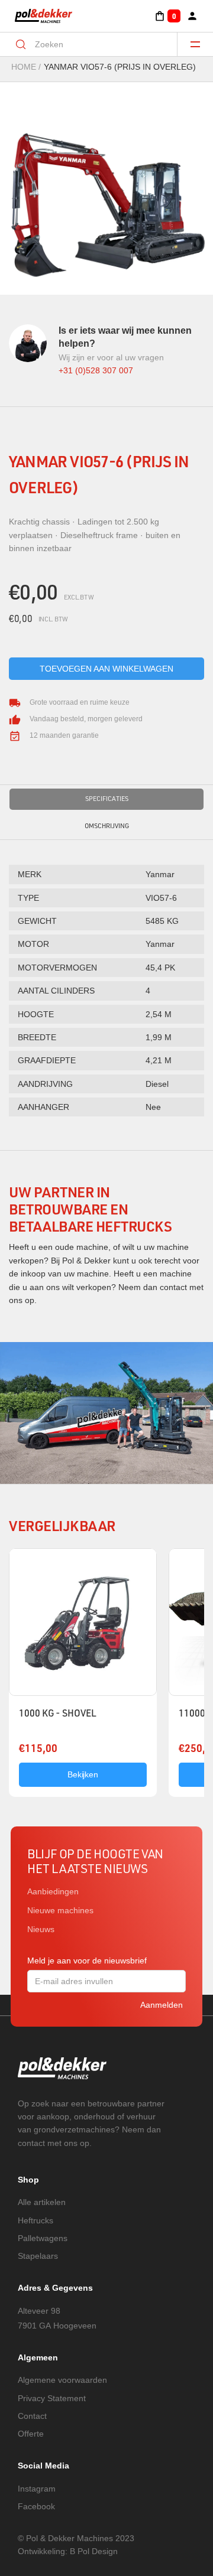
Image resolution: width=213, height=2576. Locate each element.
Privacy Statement (52, 2398)
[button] (167, 16)
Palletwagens (43, 2238)
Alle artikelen (42, 2202)
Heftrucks (35, 2220)
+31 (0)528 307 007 (96, 370)
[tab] (106, 799)
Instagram (37, 2489)
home (24, 67)
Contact (32, 2416)
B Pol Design (94, 2551)
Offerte (31, 2434)
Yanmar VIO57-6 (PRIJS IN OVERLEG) (120, 67)
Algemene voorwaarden (62, 2380)
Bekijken (83, 1774)
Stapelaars (38, 2256)
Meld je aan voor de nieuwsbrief (87, 1961)
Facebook (36, 2506)
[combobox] (96, 44)
